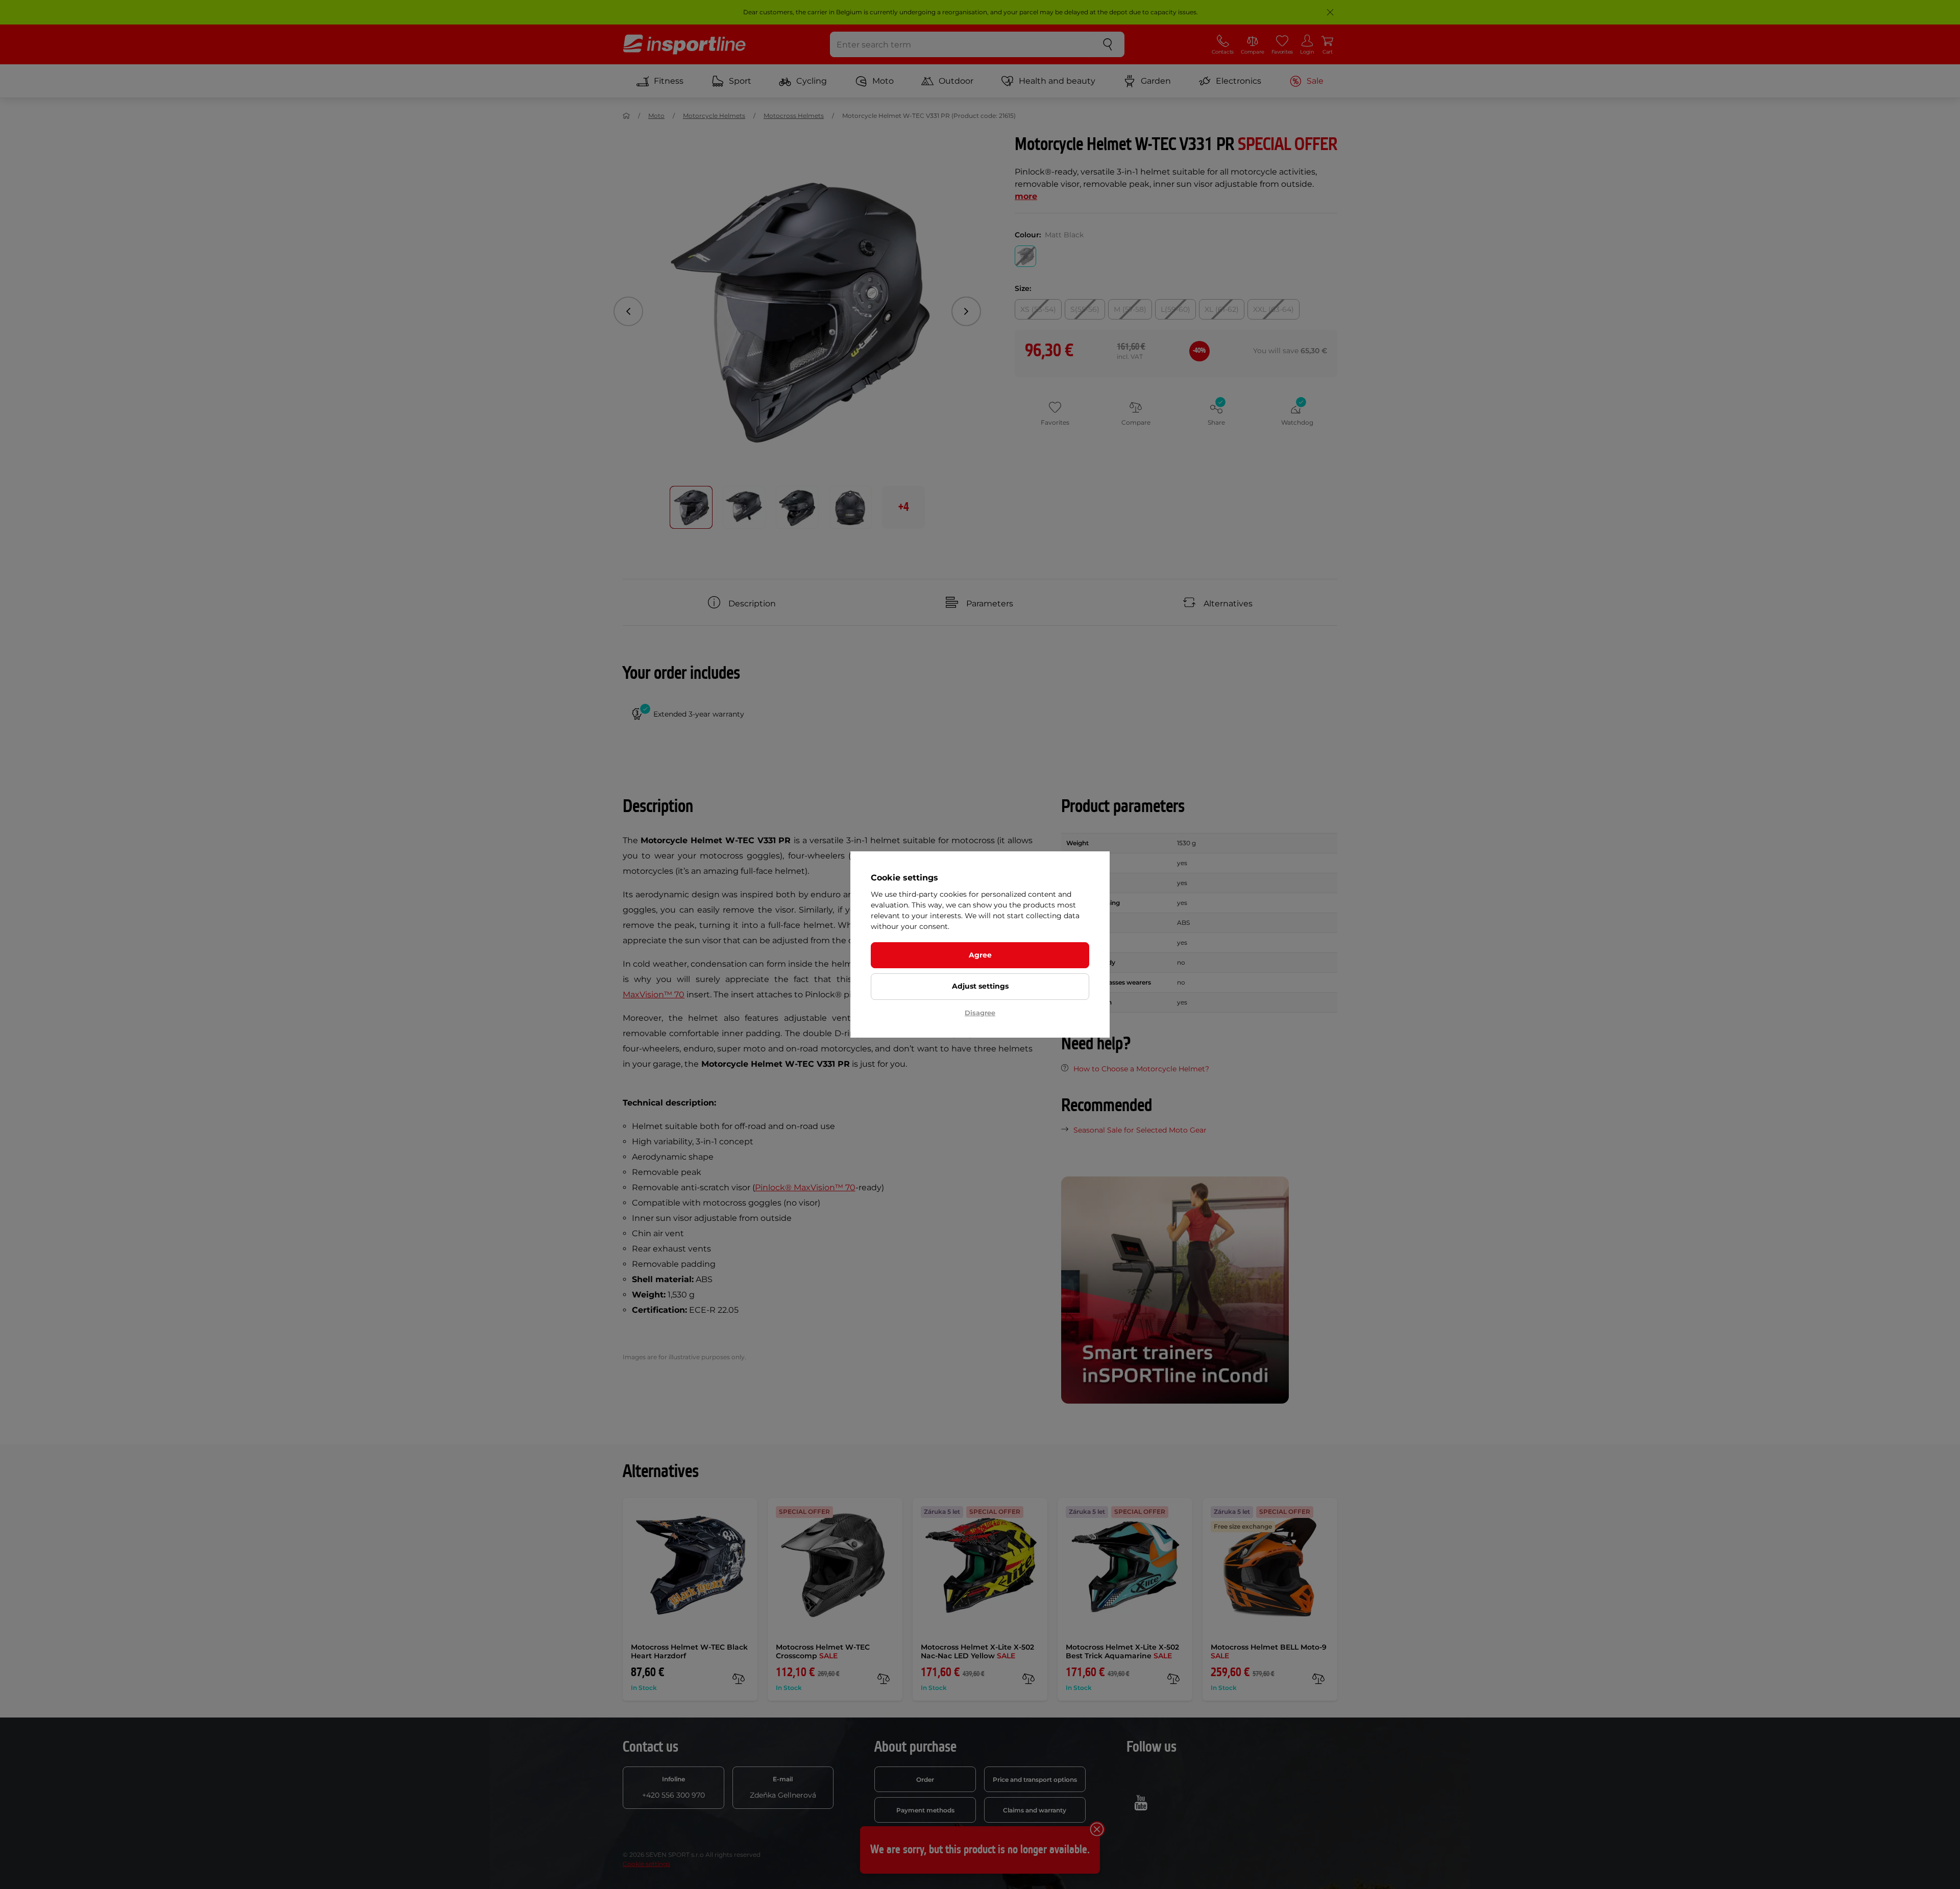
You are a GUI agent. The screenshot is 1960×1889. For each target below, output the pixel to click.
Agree (980, 955)
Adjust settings (980, 986)
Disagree (980, 1013)
